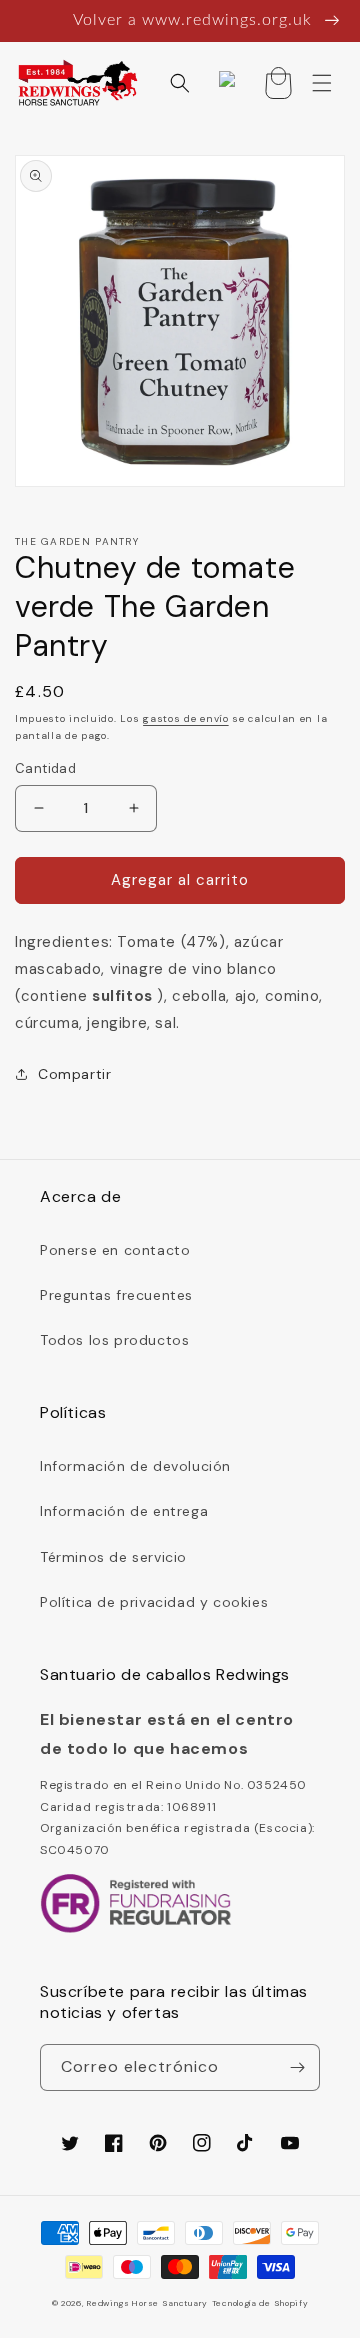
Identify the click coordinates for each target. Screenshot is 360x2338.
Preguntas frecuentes (116, 1295)
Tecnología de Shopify (260, 2303)
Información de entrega (124, 1511)
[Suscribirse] (297, 2067)
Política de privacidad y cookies (154, 1602)
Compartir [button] (74, 1074)
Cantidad (45, 768)
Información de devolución (135, 1466)
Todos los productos (114, 1340)
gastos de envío (186, 718)
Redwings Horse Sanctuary (147, 2303)
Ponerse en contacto (115, 1250)
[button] (180, 83)
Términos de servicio (113, 1557)
